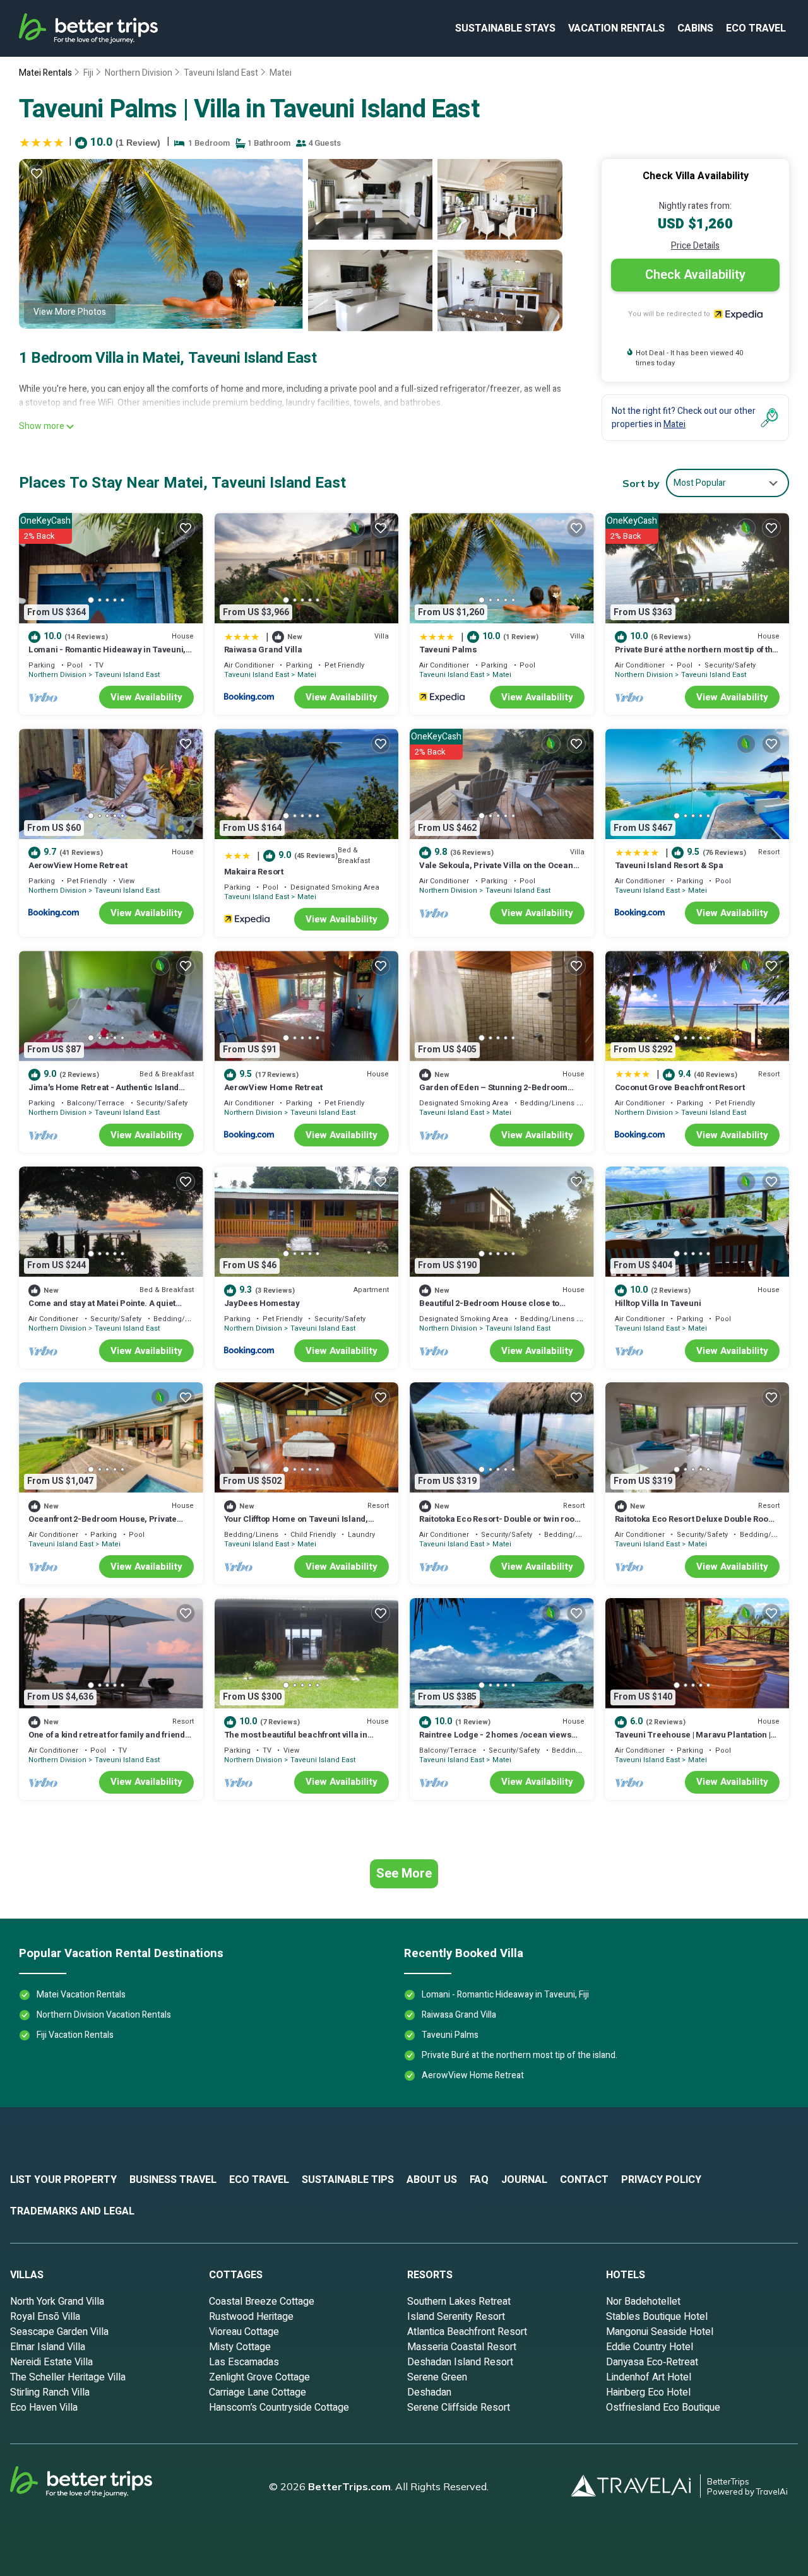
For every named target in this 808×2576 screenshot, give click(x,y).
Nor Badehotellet (643, 2302)
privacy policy (661, 2180)
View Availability (146, 697)
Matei (281, 73)
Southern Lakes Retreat (459, 2302)
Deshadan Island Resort (460, 2362)
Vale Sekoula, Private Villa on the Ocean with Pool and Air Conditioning (496, 871)
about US (432, 2180)
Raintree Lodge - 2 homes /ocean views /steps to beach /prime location (495, 1740)
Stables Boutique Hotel (657, 2317)
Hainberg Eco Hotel (648, 2392)
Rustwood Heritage (251, 2317)
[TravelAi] (636, 2486)
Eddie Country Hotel (650, 2347)
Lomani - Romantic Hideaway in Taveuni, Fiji (107, 655)
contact (584, 2180)
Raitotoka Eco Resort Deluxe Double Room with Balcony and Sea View (695, 1525)
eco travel (756, 28)
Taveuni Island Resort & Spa (669, 865)
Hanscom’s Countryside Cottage (279, 2408)
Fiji (88, 73)
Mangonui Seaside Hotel (660, 2332)
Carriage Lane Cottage (258, 2392)
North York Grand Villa (57, 2302)
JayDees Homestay (262, 1303)
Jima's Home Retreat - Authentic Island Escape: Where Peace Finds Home (104, 1093)
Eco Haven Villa (44, 2408)
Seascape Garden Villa (59, 2332)
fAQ (479, 2180)
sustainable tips (348, 2180)
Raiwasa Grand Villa (263, 650)
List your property (63, 2180)
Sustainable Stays (505, 28)
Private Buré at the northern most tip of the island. (696, 655)
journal (524, 2180)
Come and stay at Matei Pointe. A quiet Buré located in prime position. (102, 1309)
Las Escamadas (244, 2362)
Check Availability (695, 275)
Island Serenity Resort (456, 2317)
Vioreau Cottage (244, 2332)
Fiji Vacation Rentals (75, 2035)
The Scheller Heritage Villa (68, 2377)
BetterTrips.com (349, 2486)
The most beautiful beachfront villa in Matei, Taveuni (296, 1740)
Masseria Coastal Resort (462, 2347)
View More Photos (70, 312)
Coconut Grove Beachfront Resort (680, 1087)
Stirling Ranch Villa (50, 2392)
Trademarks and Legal (72, 2211)
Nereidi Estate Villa (51, 2362)
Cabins (695, 28)
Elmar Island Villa (48, 2347)
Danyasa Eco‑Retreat (652, 2362)
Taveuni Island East (221, 73)
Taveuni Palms (448, 650)
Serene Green (437, 2377)
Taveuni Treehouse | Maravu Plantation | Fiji (693, 1740)
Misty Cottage (240, 2347)
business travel (173, 2180)
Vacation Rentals (616, 28)
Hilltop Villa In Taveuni (658, 1303)
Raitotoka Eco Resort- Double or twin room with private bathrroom (500, 1525)
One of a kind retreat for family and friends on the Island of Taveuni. (109, 1740)
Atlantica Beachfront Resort (467, 2332)
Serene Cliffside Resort (459, 2408)
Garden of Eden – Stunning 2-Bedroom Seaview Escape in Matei (493, 1093)
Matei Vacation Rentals (81, 1995)
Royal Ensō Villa (45, 2317)
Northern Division (139, 73)
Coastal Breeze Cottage (262, 2302)
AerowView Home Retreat (78, 865)
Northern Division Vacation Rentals (104, 2015)
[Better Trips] (98, 2486)
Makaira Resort (254, 872)
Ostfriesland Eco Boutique (663, 2408)
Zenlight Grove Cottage (259, 2377)
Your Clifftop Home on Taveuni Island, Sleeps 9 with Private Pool (296, 1525)
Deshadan (429, 2392)
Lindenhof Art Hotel (649, 2377)
